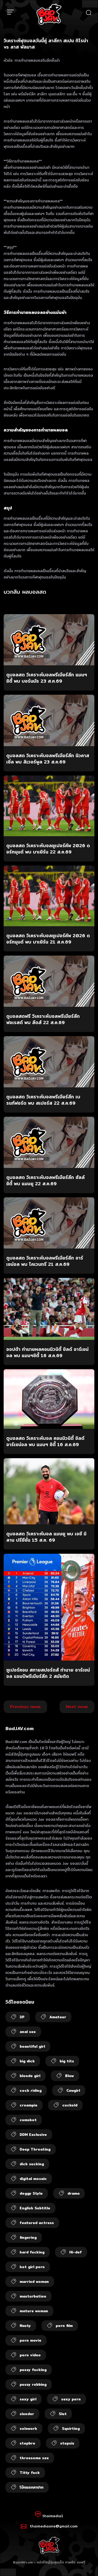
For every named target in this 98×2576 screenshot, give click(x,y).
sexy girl (28, 2399)
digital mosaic (33, 2179)
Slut (63, 2414)
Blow (70, 2076)
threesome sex (34, 2458)
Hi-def (76, 2252)
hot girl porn (32, 2267)
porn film (64, 2326)
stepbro (27, 2443)
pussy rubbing (33, 2384)
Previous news (25, 1707)
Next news (77, 1707)
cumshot (28, 2120)
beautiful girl (32, 2046)
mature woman (34, 2311)
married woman (34, 2282)
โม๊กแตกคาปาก (31, 2487)
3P (22, 2017)
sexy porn (71, 2399)
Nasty (25, 2326)
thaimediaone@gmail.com (54, 2526)
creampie (28, 2105)
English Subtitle (35, 2208)
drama (73, 2193)
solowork (28, 2429)
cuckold (70, 2105)
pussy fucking (33, 2370)
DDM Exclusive (33, 2135)
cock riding (31, 2090)
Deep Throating (35, 2149)
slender (27, 2414)
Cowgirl (73, 2090)
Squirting (71, 2429)
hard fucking (32, 2252)
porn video (30, 2355)
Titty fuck (30, 2473)
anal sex (28, 2032)
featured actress (37, 2223)
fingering (28, 2237)
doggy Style (31, 2193)
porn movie (30, 2340)
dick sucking (32, 2164)
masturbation (33, 2296)
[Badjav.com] (49, 14)
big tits (67, 2061)
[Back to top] (89, 2567)
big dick (27, 2061)
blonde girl (30, 2076)
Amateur (58, 2017)
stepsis (67, 2443)
